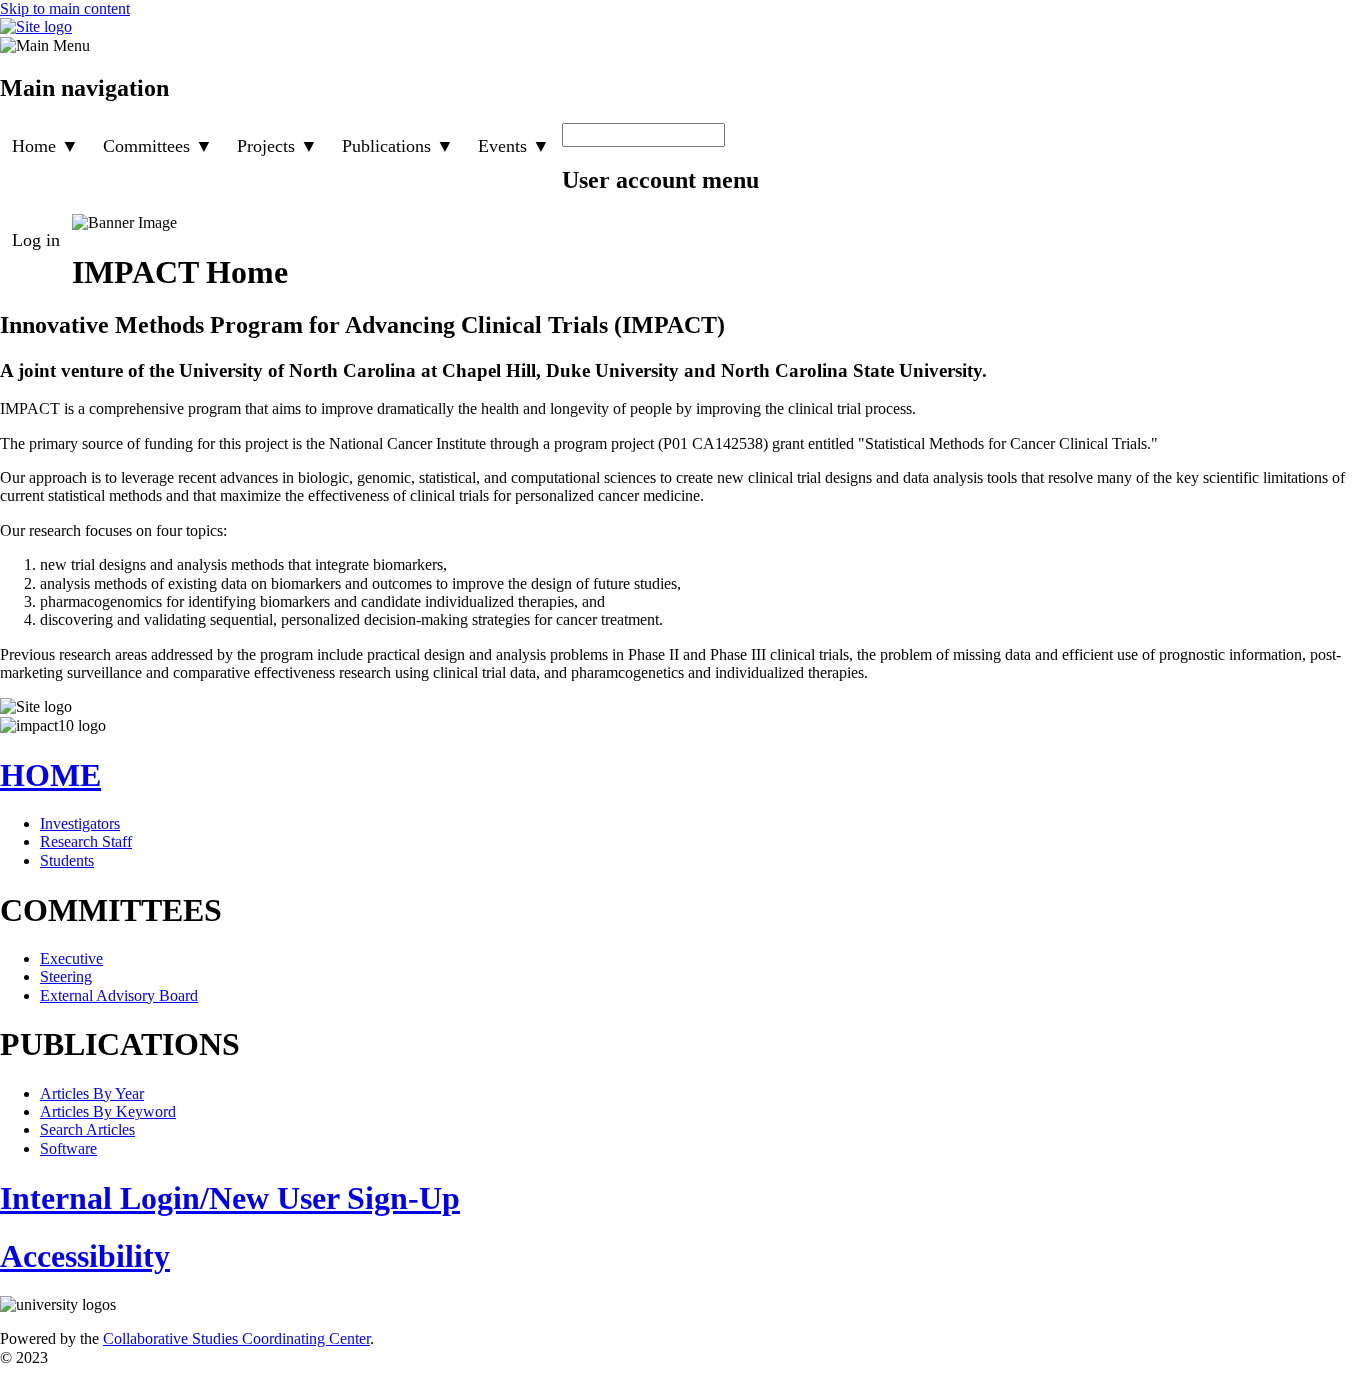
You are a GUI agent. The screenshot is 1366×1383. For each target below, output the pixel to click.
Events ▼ (514, 146)
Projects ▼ (277, 146)
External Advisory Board (119, 995)
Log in (36, 240)
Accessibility (85, 1256)
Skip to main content (65, 8)
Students (67, 860)
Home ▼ (45, 146)
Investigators (80, 823)
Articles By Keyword (108, 1111)
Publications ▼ (398, 146)
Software (68, 1148)
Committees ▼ (158, 146)
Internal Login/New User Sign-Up (230, 1198)
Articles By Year (92, 1093)
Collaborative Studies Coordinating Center (236, 1338)
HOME (50, 775)
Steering (66, 976)
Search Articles (87, 1129)
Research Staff (86, 841)
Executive (71, 958)
